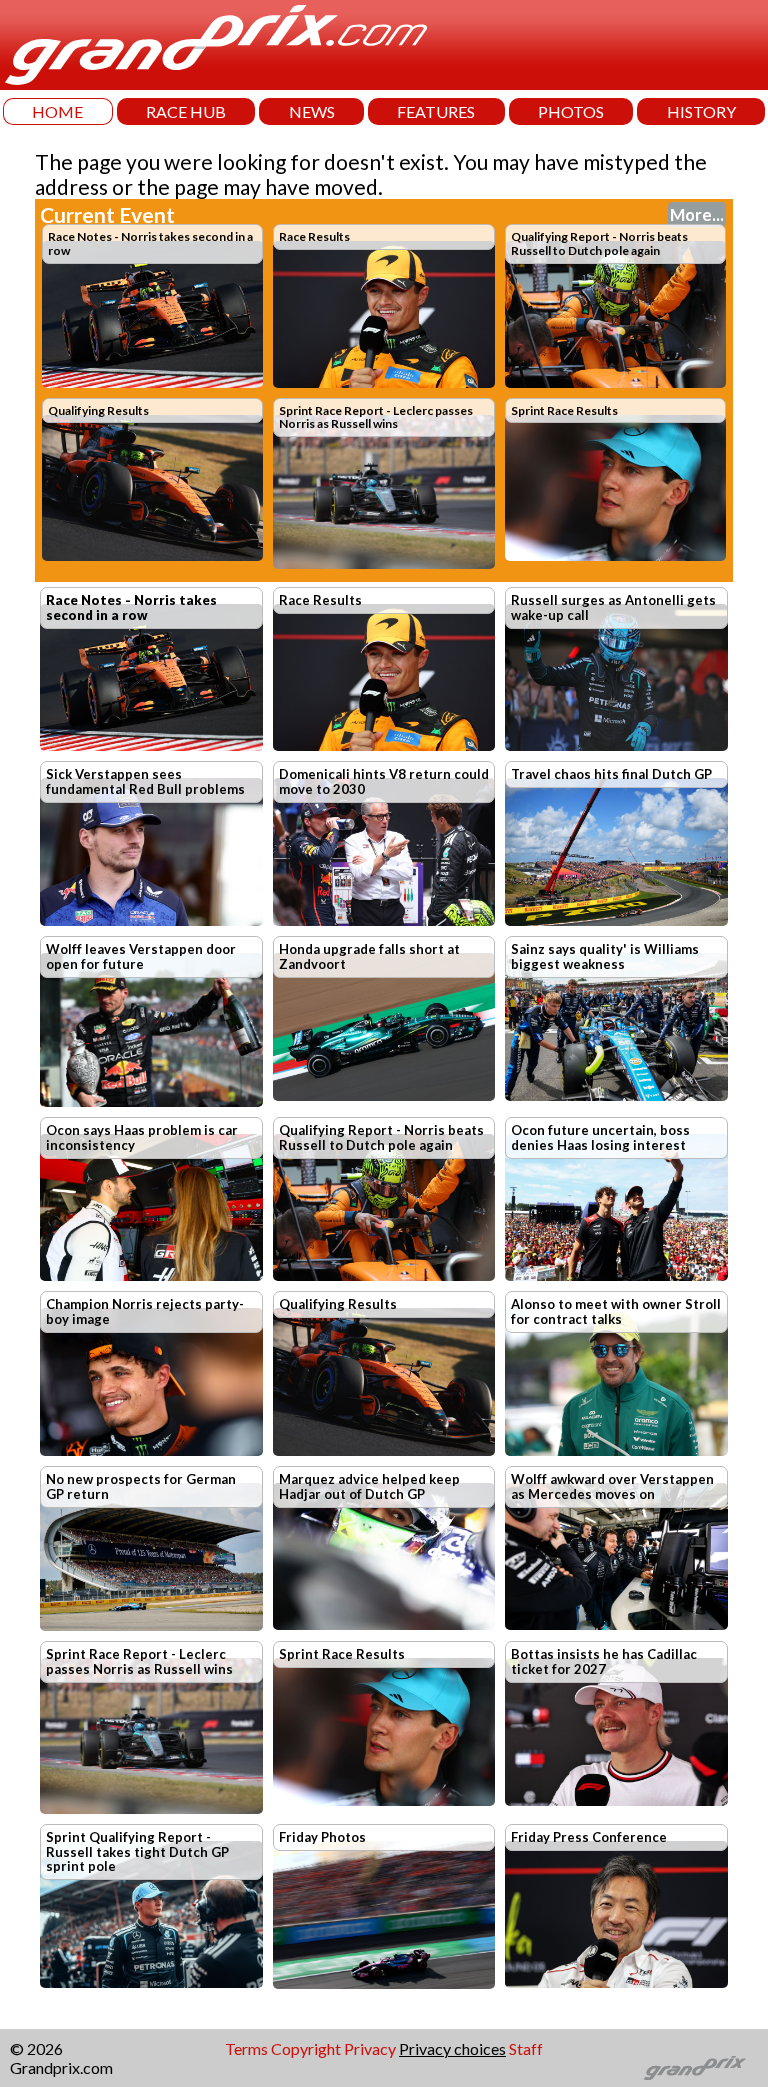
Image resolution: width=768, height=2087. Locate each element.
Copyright (306, 2048)
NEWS (312, 111)
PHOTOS (571, 111)
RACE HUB (186, 111)
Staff (526, 2048)
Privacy (370, 2048)
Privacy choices (452, 2048)
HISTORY (701, 111)
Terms (246, 2048)
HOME (57, 111)
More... (697, 214)
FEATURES (436, 111)
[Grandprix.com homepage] (695, 2068)
